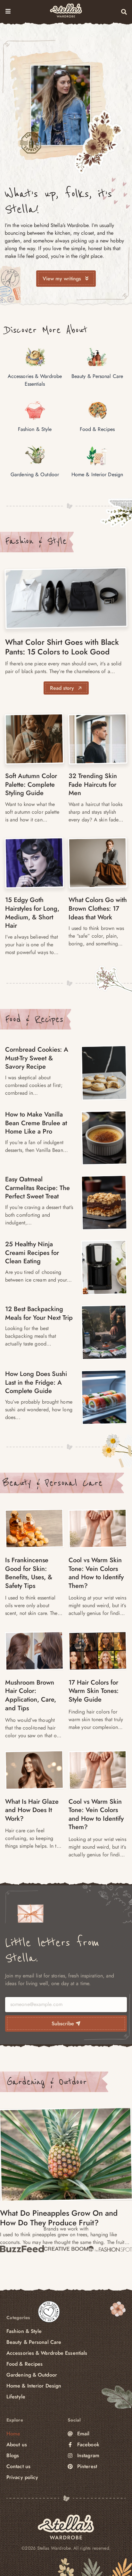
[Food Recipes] (104, 1073)
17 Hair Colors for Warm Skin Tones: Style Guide (94, 1691)
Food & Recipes (34, 1019)
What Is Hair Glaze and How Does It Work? (32, 1810)
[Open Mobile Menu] (8, 11)
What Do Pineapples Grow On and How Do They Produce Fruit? (59, 2218)
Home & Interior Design (34, 2386)
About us (17, 2445)
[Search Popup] (124, 12)
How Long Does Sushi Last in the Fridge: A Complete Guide (36, 1382)
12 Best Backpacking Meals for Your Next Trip (39, 1313)
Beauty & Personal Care (53, 1483)
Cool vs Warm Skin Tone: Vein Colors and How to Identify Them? (96, 1573)
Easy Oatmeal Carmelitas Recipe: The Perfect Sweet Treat (37, 1188)
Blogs (13, 2455)
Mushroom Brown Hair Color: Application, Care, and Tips (31, 1695)
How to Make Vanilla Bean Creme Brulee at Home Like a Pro (36, 1123)
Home (13, 2434)
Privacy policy (22, 2477)
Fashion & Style (36, 541)
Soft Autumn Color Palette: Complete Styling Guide (31, 784)
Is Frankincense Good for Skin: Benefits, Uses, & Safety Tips (29, 1573)
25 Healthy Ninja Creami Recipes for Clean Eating (32, 1253)
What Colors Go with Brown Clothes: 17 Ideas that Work (98, 908)
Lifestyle (16, 2397)
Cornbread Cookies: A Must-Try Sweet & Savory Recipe (37, 1058)
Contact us (18, 2466)
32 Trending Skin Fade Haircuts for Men (93, 784)
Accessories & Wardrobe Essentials (47, 2353)
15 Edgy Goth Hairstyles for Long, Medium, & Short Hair (32, 913)
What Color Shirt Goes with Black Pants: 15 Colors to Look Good (62, 647)
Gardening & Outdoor (47, 2082)
